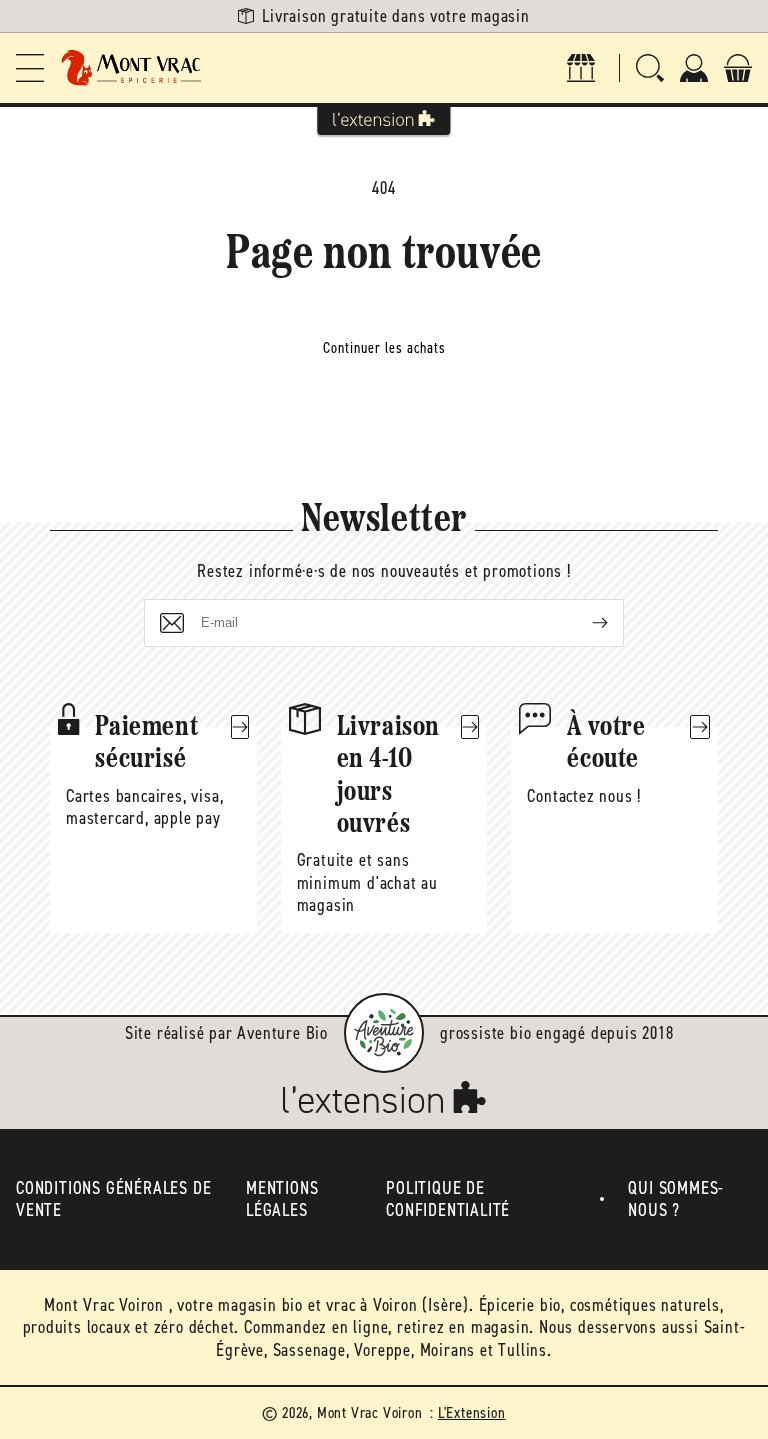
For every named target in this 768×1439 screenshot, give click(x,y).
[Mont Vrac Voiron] (132, 68)
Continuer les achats (384, 348)
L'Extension (472, 1412)
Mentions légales (282, 1199)
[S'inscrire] (584, 623)
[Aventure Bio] (384, 1033)
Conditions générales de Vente (113, 1199)
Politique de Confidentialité (448, 1199)
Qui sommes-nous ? (676, 1199)
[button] (30, 68)
